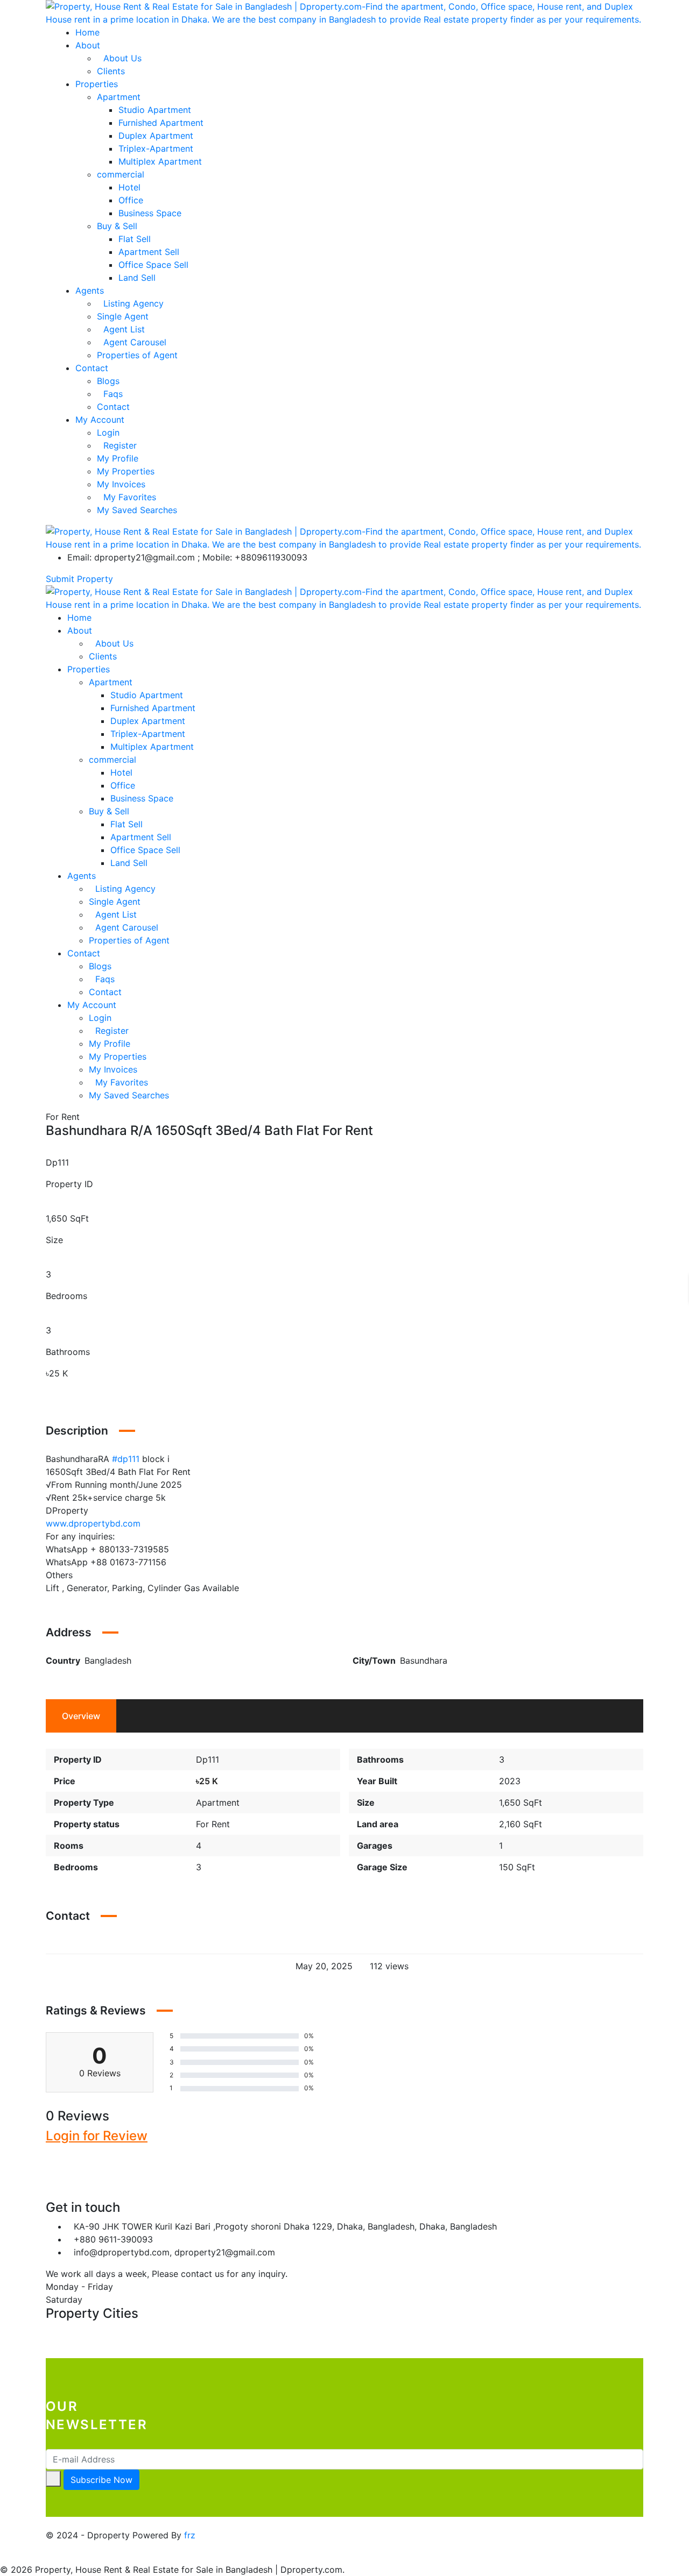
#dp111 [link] (126, 1459)
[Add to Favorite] (49, 1386)
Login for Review (97, 2136)
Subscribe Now (101, 2480)
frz (190, 2535)
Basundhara (424, 1660)
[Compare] (59, 1386)
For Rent (213, 1824)
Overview (81, 1716)
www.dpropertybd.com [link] (93, 1523)
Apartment (218, 1803)
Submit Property (79, 579)
